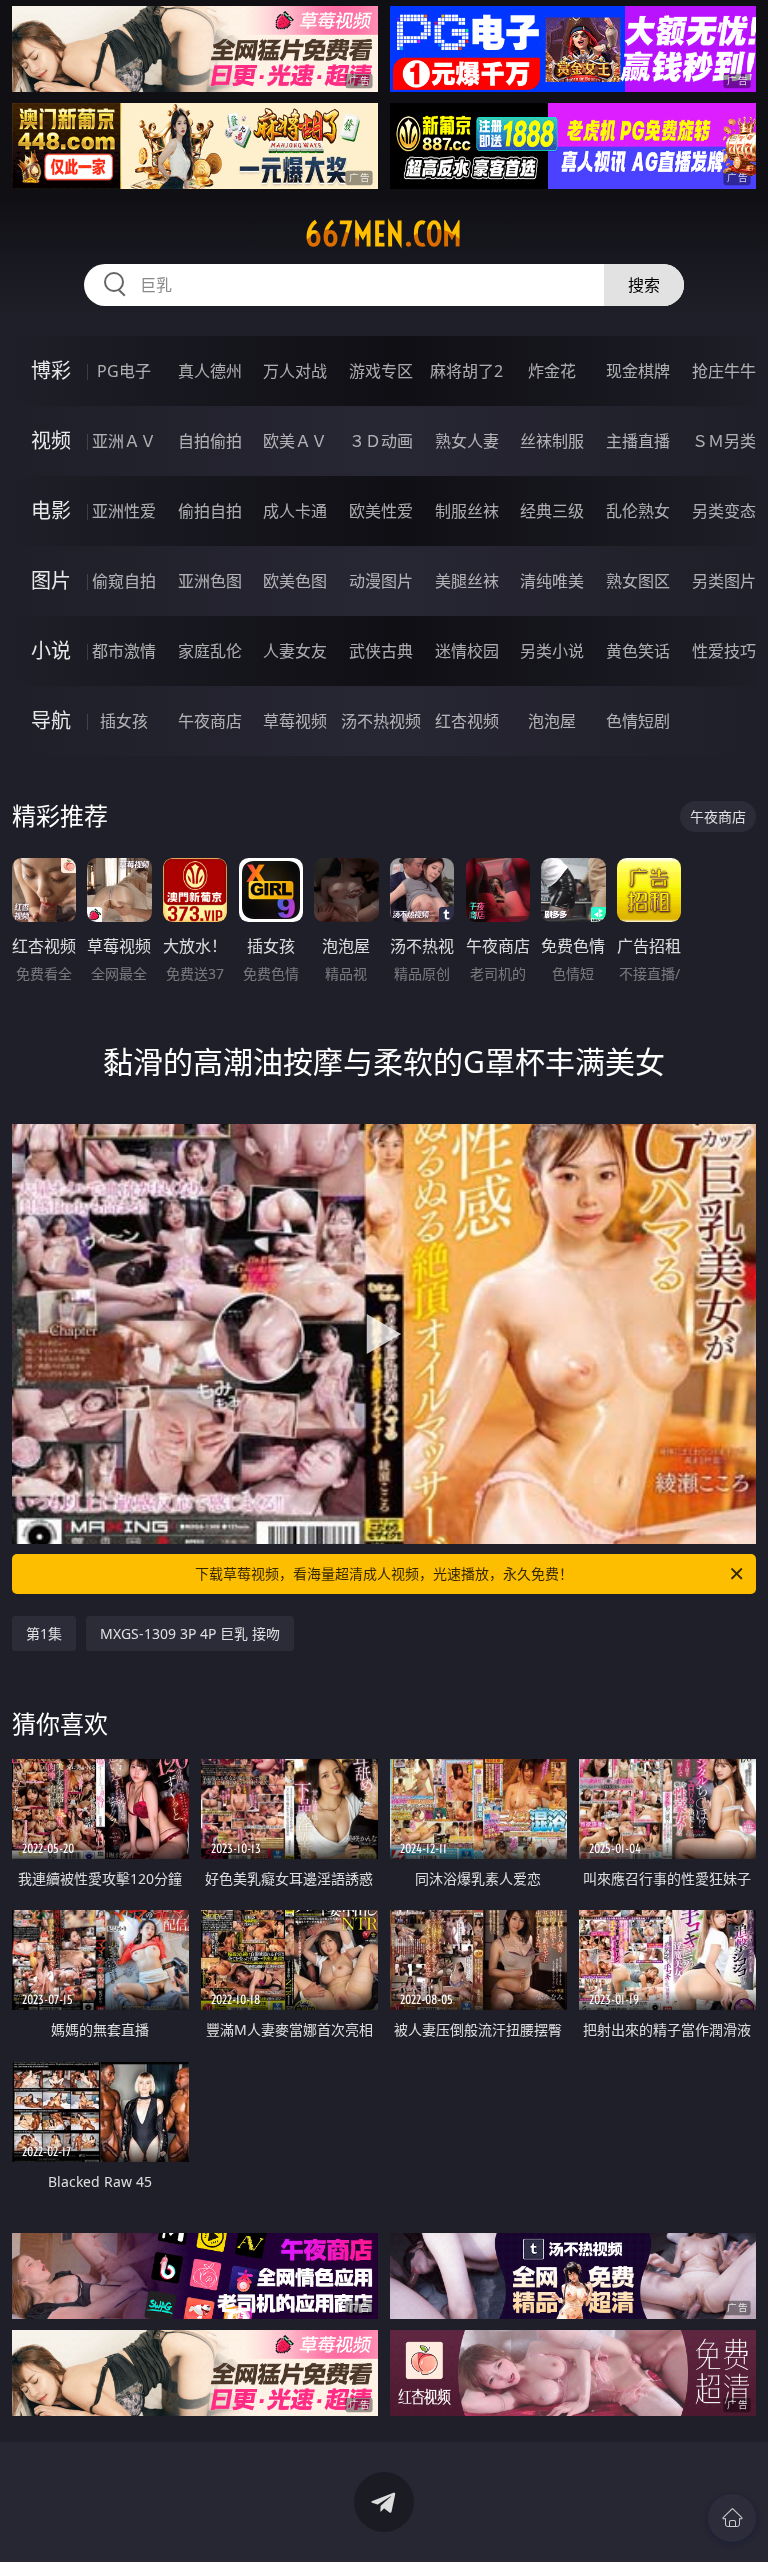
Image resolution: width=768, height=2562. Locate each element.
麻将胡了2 (466, 371)
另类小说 (552, 651)
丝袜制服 (552, 441)
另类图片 (724, 581)
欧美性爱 (381, 511)
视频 (51, 440)
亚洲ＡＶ (124, 441)
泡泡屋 (552, 721)
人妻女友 (295, 651)
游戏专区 (381, 371)
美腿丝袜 (467, 581)
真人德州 (210, 371)
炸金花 (552, 371)
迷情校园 (467, 651)
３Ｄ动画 (381, 441)
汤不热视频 (381, 721)
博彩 (51, 370)
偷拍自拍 (210, 511)
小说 (51, 650)
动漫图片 (381, 581)
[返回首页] (732, 2518)
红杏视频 (467, 721)
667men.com (383, 234)
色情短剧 (638, 721)
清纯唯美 (552, 581)
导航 (51, 720)
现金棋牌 (638, 371)
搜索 (644, 285)
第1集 (44, 1633)
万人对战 (295, 371)
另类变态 (724, 511)
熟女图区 (638, 581)
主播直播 (638, 441)
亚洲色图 (210, 581)
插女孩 (124, 721)
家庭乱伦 (210, 651)
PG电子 (124, 371)
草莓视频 (295, 721)
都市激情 (124, 651)
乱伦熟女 (638, 511)
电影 (51, 510)
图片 (51, 580)
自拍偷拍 (210, 441)
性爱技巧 (724, 651)
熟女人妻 (467, 441)
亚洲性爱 (124, 511)
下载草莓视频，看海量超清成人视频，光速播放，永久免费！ (384, 1573)
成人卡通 (295, 511)
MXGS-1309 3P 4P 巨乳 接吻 (190, 1633)
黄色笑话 (638, 651)
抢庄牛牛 (724, 371)
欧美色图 (295, 581)
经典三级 (552, 511)
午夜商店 (210, 721)
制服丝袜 (467, 511)
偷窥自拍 (124, 581)
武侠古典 (381, 651)
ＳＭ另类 (724, 441)
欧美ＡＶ (295, 441)
